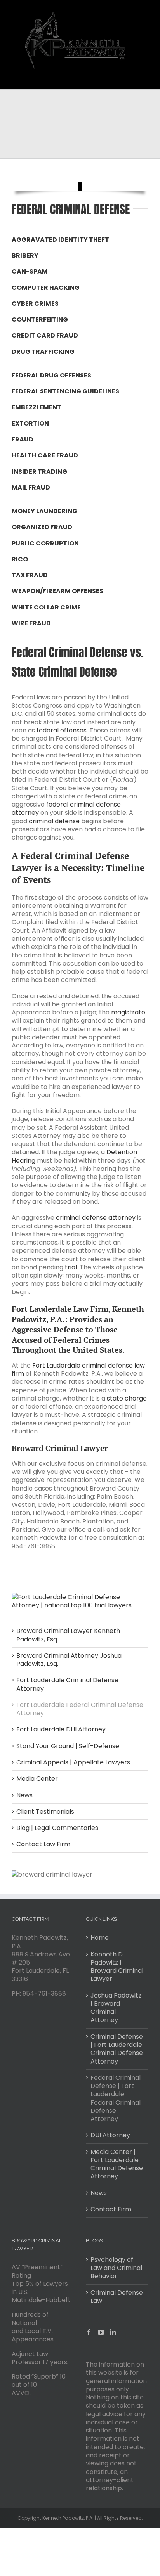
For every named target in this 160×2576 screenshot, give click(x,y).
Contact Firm (111, 2209)
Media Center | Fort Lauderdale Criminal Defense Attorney (117, 2164)
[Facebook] (89, 2332)
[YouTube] (101, 2332)
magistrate (128, 1012)
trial (71, 1267)
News (24, 1795)
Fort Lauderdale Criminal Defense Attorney (67, 1684)
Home (100, 1938)
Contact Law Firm (43, 1844)
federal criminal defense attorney (66, 808)
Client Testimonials (45, 1812)
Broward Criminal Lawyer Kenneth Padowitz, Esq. (68, 1635)
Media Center (37, 1779)
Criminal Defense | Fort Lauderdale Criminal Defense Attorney (117, 2049)
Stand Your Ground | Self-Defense (68, 1746)
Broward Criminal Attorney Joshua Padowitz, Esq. (69, 1660)
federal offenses (62, 730)
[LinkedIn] (113, 2332)
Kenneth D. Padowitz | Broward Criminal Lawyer (117, 1967)
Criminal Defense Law (117, 2297)
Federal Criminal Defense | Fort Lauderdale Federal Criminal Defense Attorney (116, 2098)
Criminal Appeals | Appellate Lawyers (73, 1762)
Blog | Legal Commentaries (57, 1828)
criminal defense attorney (96, 1218)
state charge (127, 1398)
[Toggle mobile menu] (144, 77)
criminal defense (54, 821)
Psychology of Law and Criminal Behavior (116, 2268)
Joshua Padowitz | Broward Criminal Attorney (116, 2008)
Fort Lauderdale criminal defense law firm (78, 1369)
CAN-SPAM (30, 271)
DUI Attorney (110, 2135)
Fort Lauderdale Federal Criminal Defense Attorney (80, 1709)
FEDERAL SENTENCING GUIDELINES (65, 391)
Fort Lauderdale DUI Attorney (61, 1729)
